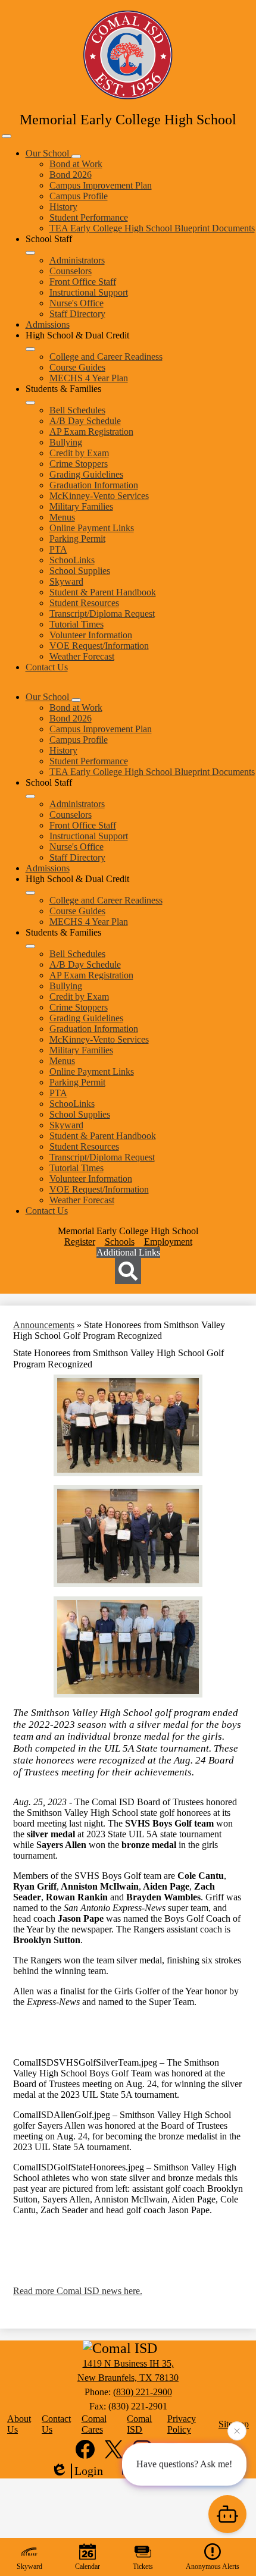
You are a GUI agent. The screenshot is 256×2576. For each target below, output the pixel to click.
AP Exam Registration (91, 432)
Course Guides (77, 367)
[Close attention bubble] (237, 2431)
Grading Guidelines (86, 474)
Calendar (88, 2566)
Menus (62, 517)
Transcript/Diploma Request (102, 614)
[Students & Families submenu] (30, 403)
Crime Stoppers (79, 464)
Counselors (71, 271)
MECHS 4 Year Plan (89, 378)
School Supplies (80, 571)
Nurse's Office (77, 303)
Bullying (66, 442)
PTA (58, 549)
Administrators (77, 260)
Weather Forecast (82, 656)
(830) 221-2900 (143, 2392)
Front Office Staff (83, 282)
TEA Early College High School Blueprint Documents (152, 228)
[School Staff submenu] (30, 253)
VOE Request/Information (99, 646)
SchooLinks (72, 560)
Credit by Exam (79, 453)
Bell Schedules (77, 410)
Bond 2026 (71, 175)
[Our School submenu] (76, 156)
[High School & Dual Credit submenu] (30, 349)
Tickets (143, 2566)
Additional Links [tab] (128, 1252)
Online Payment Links (92, 528)
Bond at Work (76, 164)
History (63, 207)
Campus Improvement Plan (101, 185)
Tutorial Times (77, 624)
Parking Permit (77, 539)
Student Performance (89, 217)
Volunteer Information (91, 635)
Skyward (66, 581)
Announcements (44, 1325)
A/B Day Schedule (85, 421)
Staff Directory (77, 314)
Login (89, 2471)
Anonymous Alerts (213, 2566)
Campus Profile (79, 196)
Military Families (81, 506)
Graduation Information (94, 485)
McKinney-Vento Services (99, 496)
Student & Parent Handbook (103, 592)
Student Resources (84, 603)
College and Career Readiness (106, 357)
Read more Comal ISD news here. (78, 2291)
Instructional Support (89, 292)
